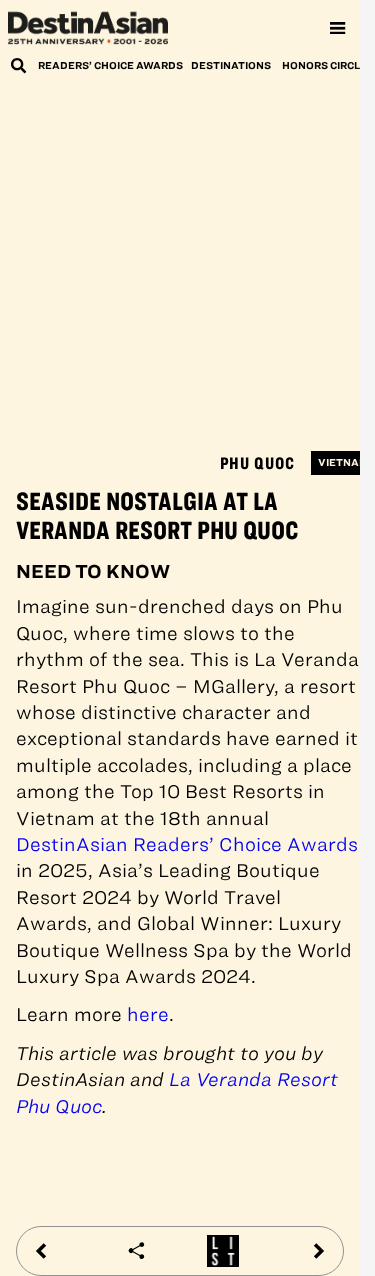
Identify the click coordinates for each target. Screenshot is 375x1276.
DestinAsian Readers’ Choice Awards (187, 844)
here (148, 1014)
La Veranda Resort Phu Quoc (177, 1092)
